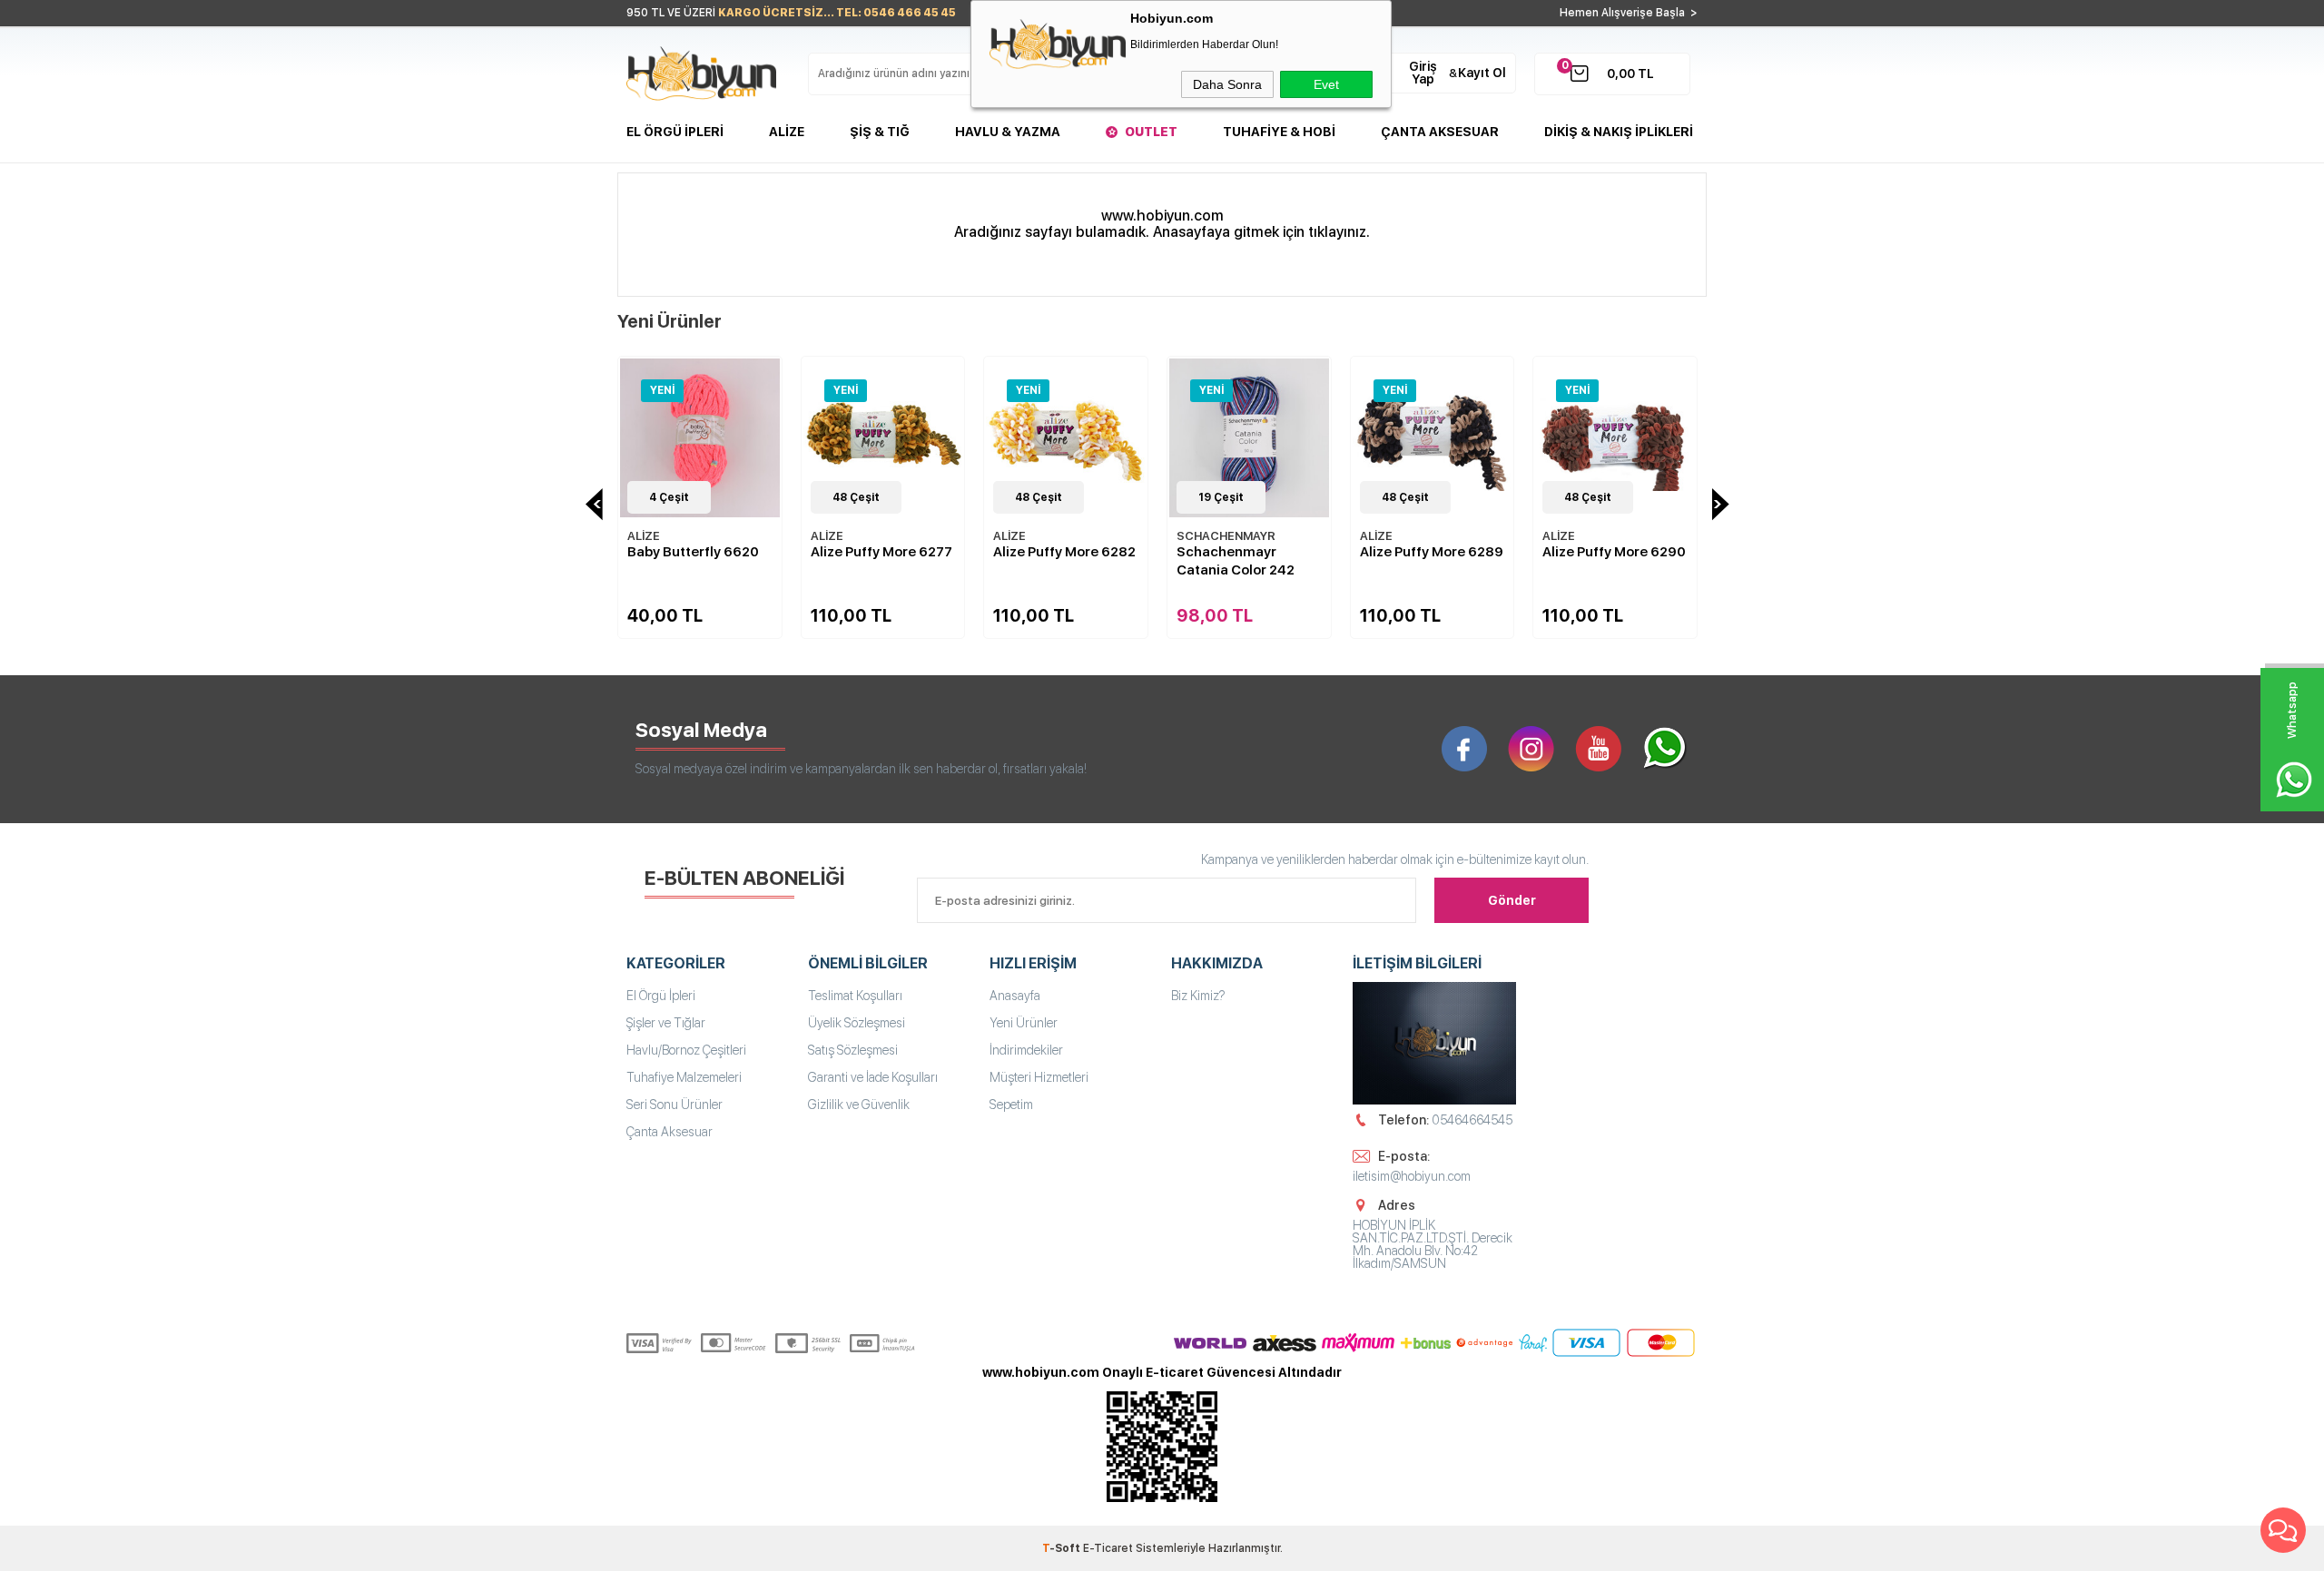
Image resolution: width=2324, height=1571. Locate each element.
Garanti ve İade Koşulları (873, 1077)
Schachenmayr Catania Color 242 (1052, 561)
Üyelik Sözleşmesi (857, 1023)
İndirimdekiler (1026, 1050)
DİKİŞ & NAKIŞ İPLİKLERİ (1619, 132)
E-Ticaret (1108, 1548)
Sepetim (1011, 1105)
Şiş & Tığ (880, 132)
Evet (1326, 84)
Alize (787, 132)
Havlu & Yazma (1008, 132)
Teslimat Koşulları (855, 996)
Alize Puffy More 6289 (1248, 552)
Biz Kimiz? (1198, 996)
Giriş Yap (1423, 73)
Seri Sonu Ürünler (675, 1105)
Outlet (1151, 132)
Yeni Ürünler (1024, 1023)
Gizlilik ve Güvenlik (859, 1105)
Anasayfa (1015, 996)
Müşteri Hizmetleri (1039, 1077)
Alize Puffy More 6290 (1432, 552)
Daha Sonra (1227, 84)
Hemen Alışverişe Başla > (1629, 13)
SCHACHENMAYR (1043, 536)
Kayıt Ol (1482, 73)
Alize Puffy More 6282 (882, 552)
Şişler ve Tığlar (666, 1023)
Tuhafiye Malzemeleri (684, 1077)
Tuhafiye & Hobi (1279, 132)
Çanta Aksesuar (1440, 132)
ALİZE (644, 536)
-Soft (1063, 1548)
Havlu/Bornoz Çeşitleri (686, 1050)
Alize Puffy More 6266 (1614, 552)
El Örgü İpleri (675, 132)
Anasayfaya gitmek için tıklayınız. (1261, 232)
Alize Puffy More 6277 (698, 552)
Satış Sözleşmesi (853, 1050)
